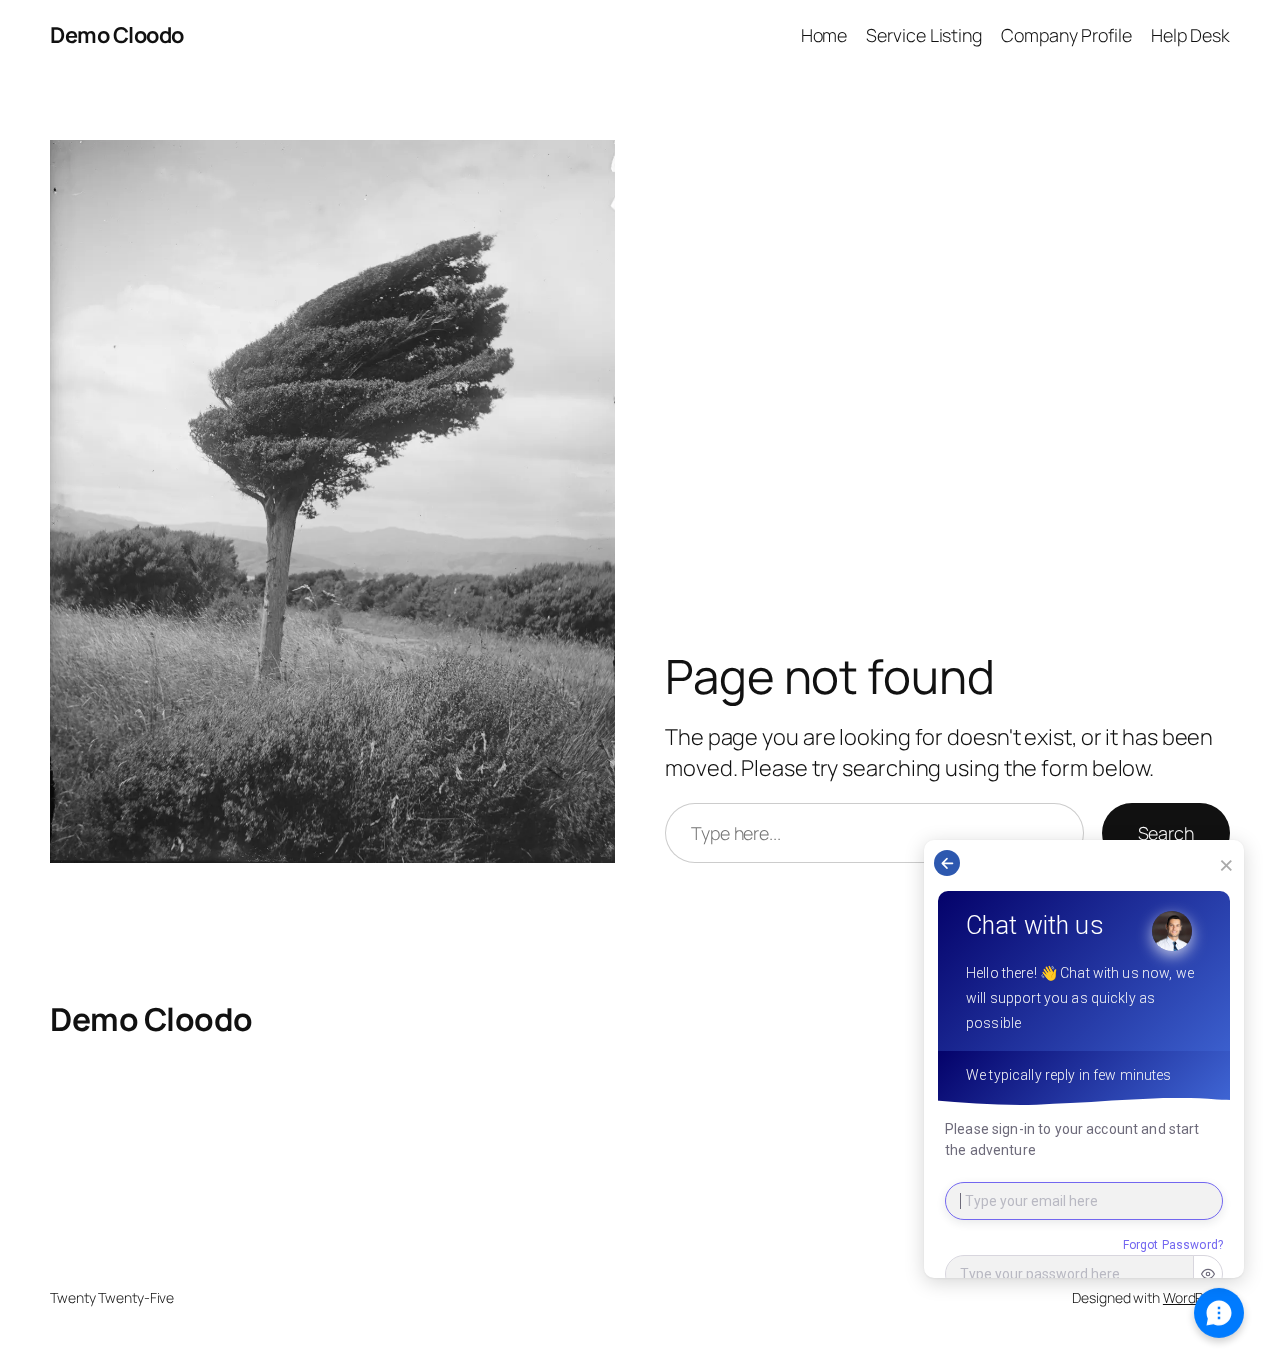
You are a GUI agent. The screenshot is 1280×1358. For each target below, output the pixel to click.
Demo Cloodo (117, 35)
